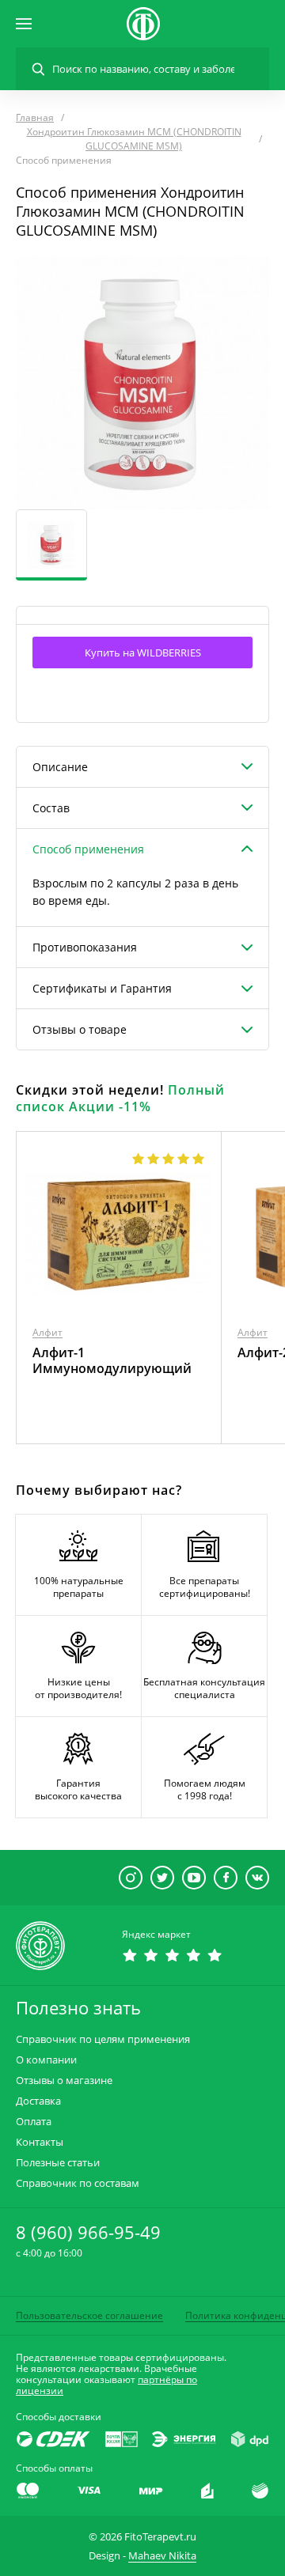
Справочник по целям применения (103, 2039)
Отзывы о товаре (80, 1029)
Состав (51, 808)
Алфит (47, 1332)
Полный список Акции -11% (120, 1098)
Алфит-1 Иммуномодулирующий (112, 1360)
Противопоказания (85, 947)
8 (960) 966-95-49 (88, 2232)
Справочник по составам (78, 2183)
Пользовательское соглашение (89, 2315)
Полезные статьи (58, 2163)
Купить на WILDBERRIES (143, 653)
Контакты (40, 2142)
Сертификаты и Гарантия (102, 988)
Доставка (38, 2101)
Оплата (34, 2122)
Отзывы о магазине (64, 2080)
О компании (46, 2060)
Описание (60, 767)
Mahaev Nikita (162, 2555)
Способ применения (88, 849)
